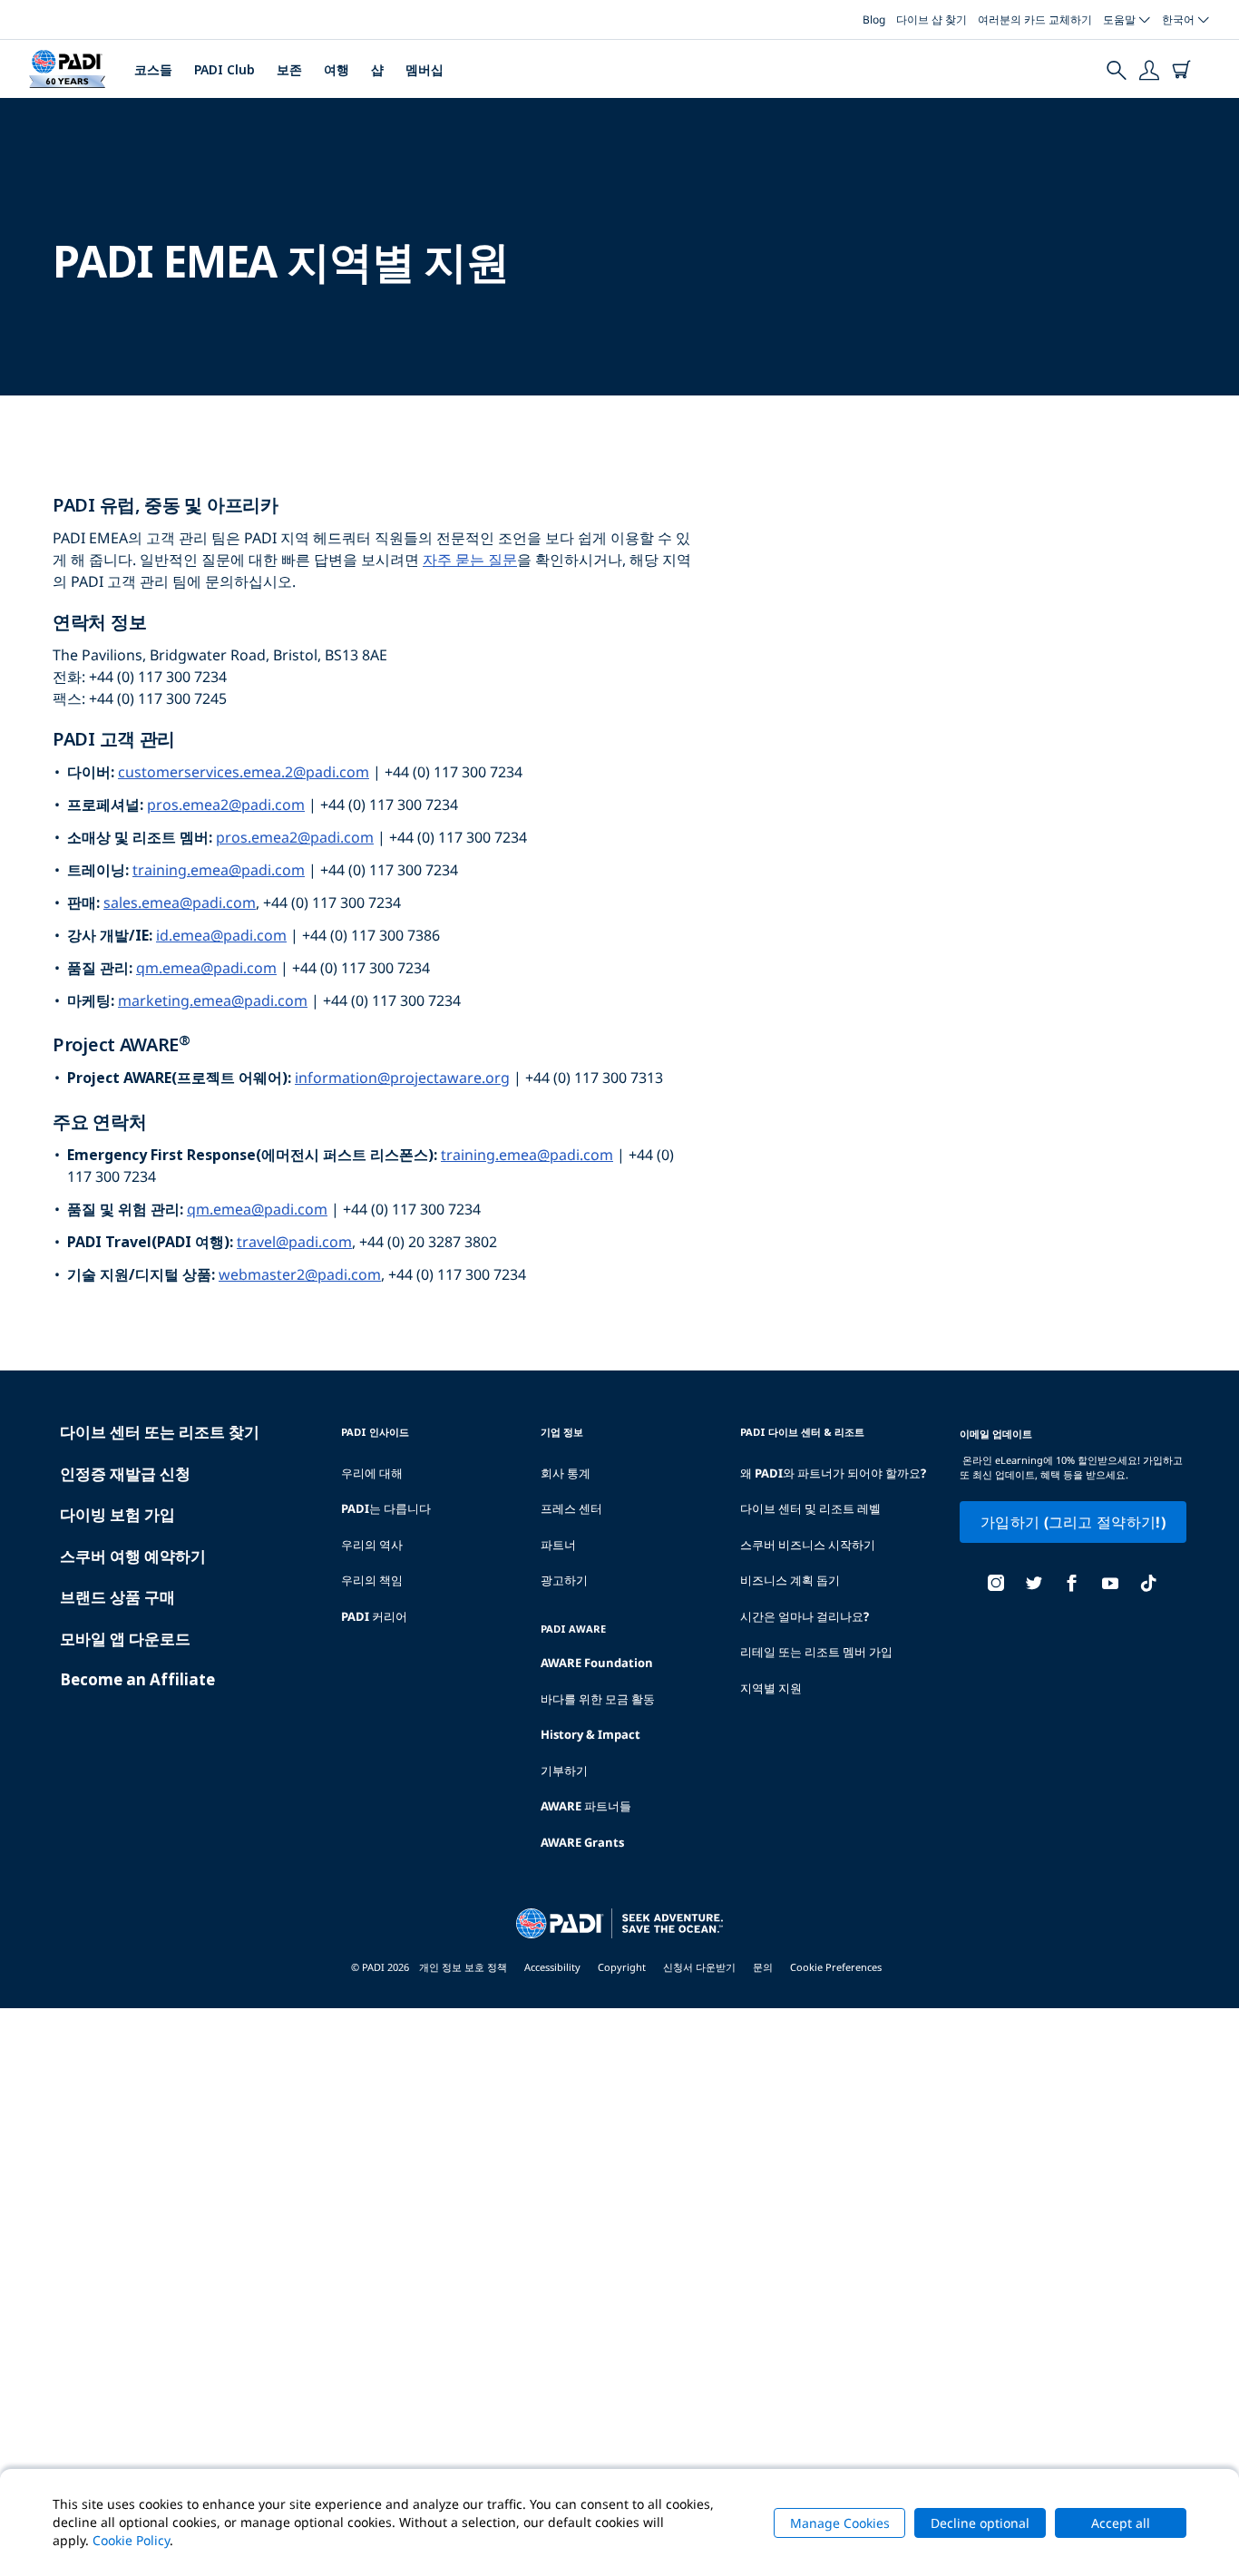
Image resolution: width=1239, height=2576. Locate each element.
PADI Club (224, 69)
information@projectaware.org (402, 1078)
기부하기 (564, 1771)
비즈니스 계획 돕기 (790, 1580)
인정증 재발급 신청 (125, 1473)
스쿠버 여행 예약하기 (133, 1556)
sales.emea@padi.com (180, 903)
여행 (337, 69)
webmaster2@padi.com (300, 1274)
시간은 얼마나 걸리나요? (805, 1616)
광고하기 (564, 1580)
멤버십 (424, 69)
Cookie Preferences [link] (836, 1967)
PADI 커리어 (374, 1616)
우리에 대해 (372, 1473)
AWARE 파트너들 (586, 1806)
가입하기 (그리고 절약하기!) (1073, 1522)
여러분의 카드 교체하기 (1035, 20)
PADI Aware (573, 1629)
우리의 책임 (372, 1580)
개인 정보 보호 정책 (463, 1967)
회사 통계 (566, 1473)
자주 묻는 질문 (470, 560)
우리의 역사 (372, 1545)
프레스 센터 (571, 1508)
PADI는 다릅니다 (386, 1508)
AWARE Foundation (597, 1663)
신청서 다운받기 (699, 1967)
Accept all (1121, 2523)
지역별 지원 (771, 1688)
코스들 (153, 69)
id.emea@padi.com (221, 935)
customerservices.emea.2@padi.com (244, 772)
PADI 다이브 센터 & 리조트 (802, 1432)
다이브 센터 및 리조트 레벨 (810, 1508)
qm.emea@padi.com (206, 968)
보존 (289, 69)
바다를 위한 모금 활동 (598, 1699)
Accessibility (552, 1967)
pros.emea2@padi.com (226, 805)
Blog (874, 20)
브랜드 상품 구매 (117, 1597)
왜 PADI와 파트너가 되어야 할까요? (833, 1473)
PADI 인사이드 (375, 1432)
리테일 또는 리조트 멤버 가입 (816, 1652)
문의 (763, 1967)
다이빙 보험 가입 (117, 1514)
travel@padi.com (294, 1242)
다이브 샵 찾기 (932, 20)
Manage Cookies (840, 2523)
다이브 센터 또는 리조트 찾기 (160, 1432)
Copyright (622, 1967)
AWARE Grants (582, 1842)
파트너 (558, 1545)
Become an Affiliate (137, 1679)
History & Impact (590, 1734)
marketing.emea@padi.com (213, 1000)
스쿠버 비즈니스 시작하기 (808, 1545)
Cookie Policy (131, 2540)
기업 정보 (562, 1432)
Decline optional (980, 2523)
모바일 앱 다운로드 (125, 1639)
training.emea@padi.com (219, 870)
